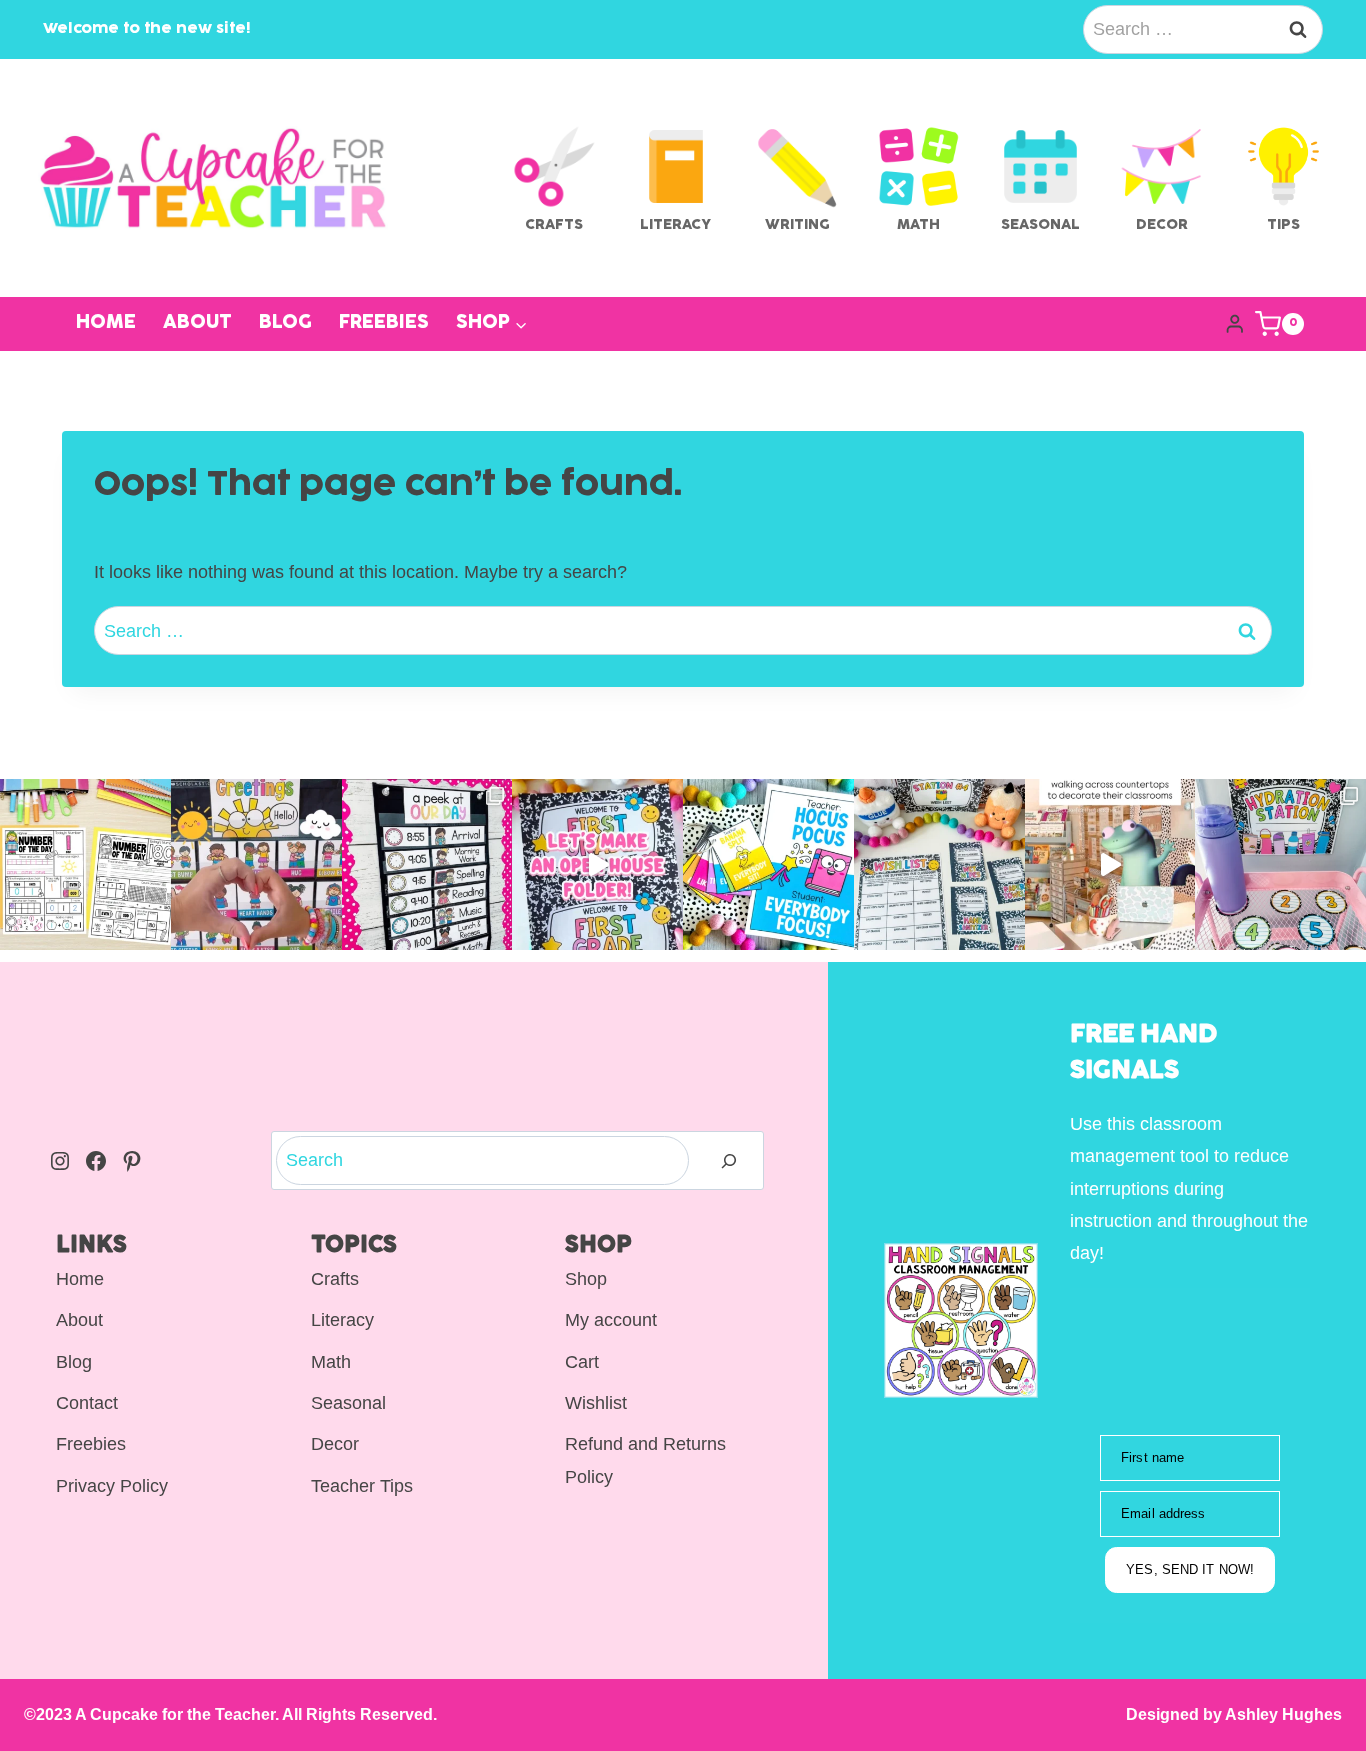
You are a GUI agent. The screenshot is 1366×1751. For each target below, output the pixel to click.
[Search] (729, 1160)
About (197, 323)
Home (106, 323)
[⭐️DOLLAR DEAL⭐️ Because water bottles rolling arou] (1280, 864)
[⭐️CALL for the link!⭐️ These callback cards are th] (768, 864)
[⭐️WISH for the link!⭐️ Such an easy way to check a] (939, 864)
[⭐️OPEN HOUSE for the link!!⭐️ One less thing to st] (597, 864)
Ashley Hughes (1282, 1714)
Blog (285, 323)
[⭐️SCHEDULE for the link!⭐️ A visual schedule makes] (427, 864)
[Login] (1235, 324)
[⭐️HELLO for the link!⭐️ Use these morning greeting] (256, 864)
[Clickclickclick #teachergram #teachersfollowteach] (1110, 864)
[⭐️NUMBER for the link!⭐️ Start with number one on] (85, 864)
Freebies (384, 323)
